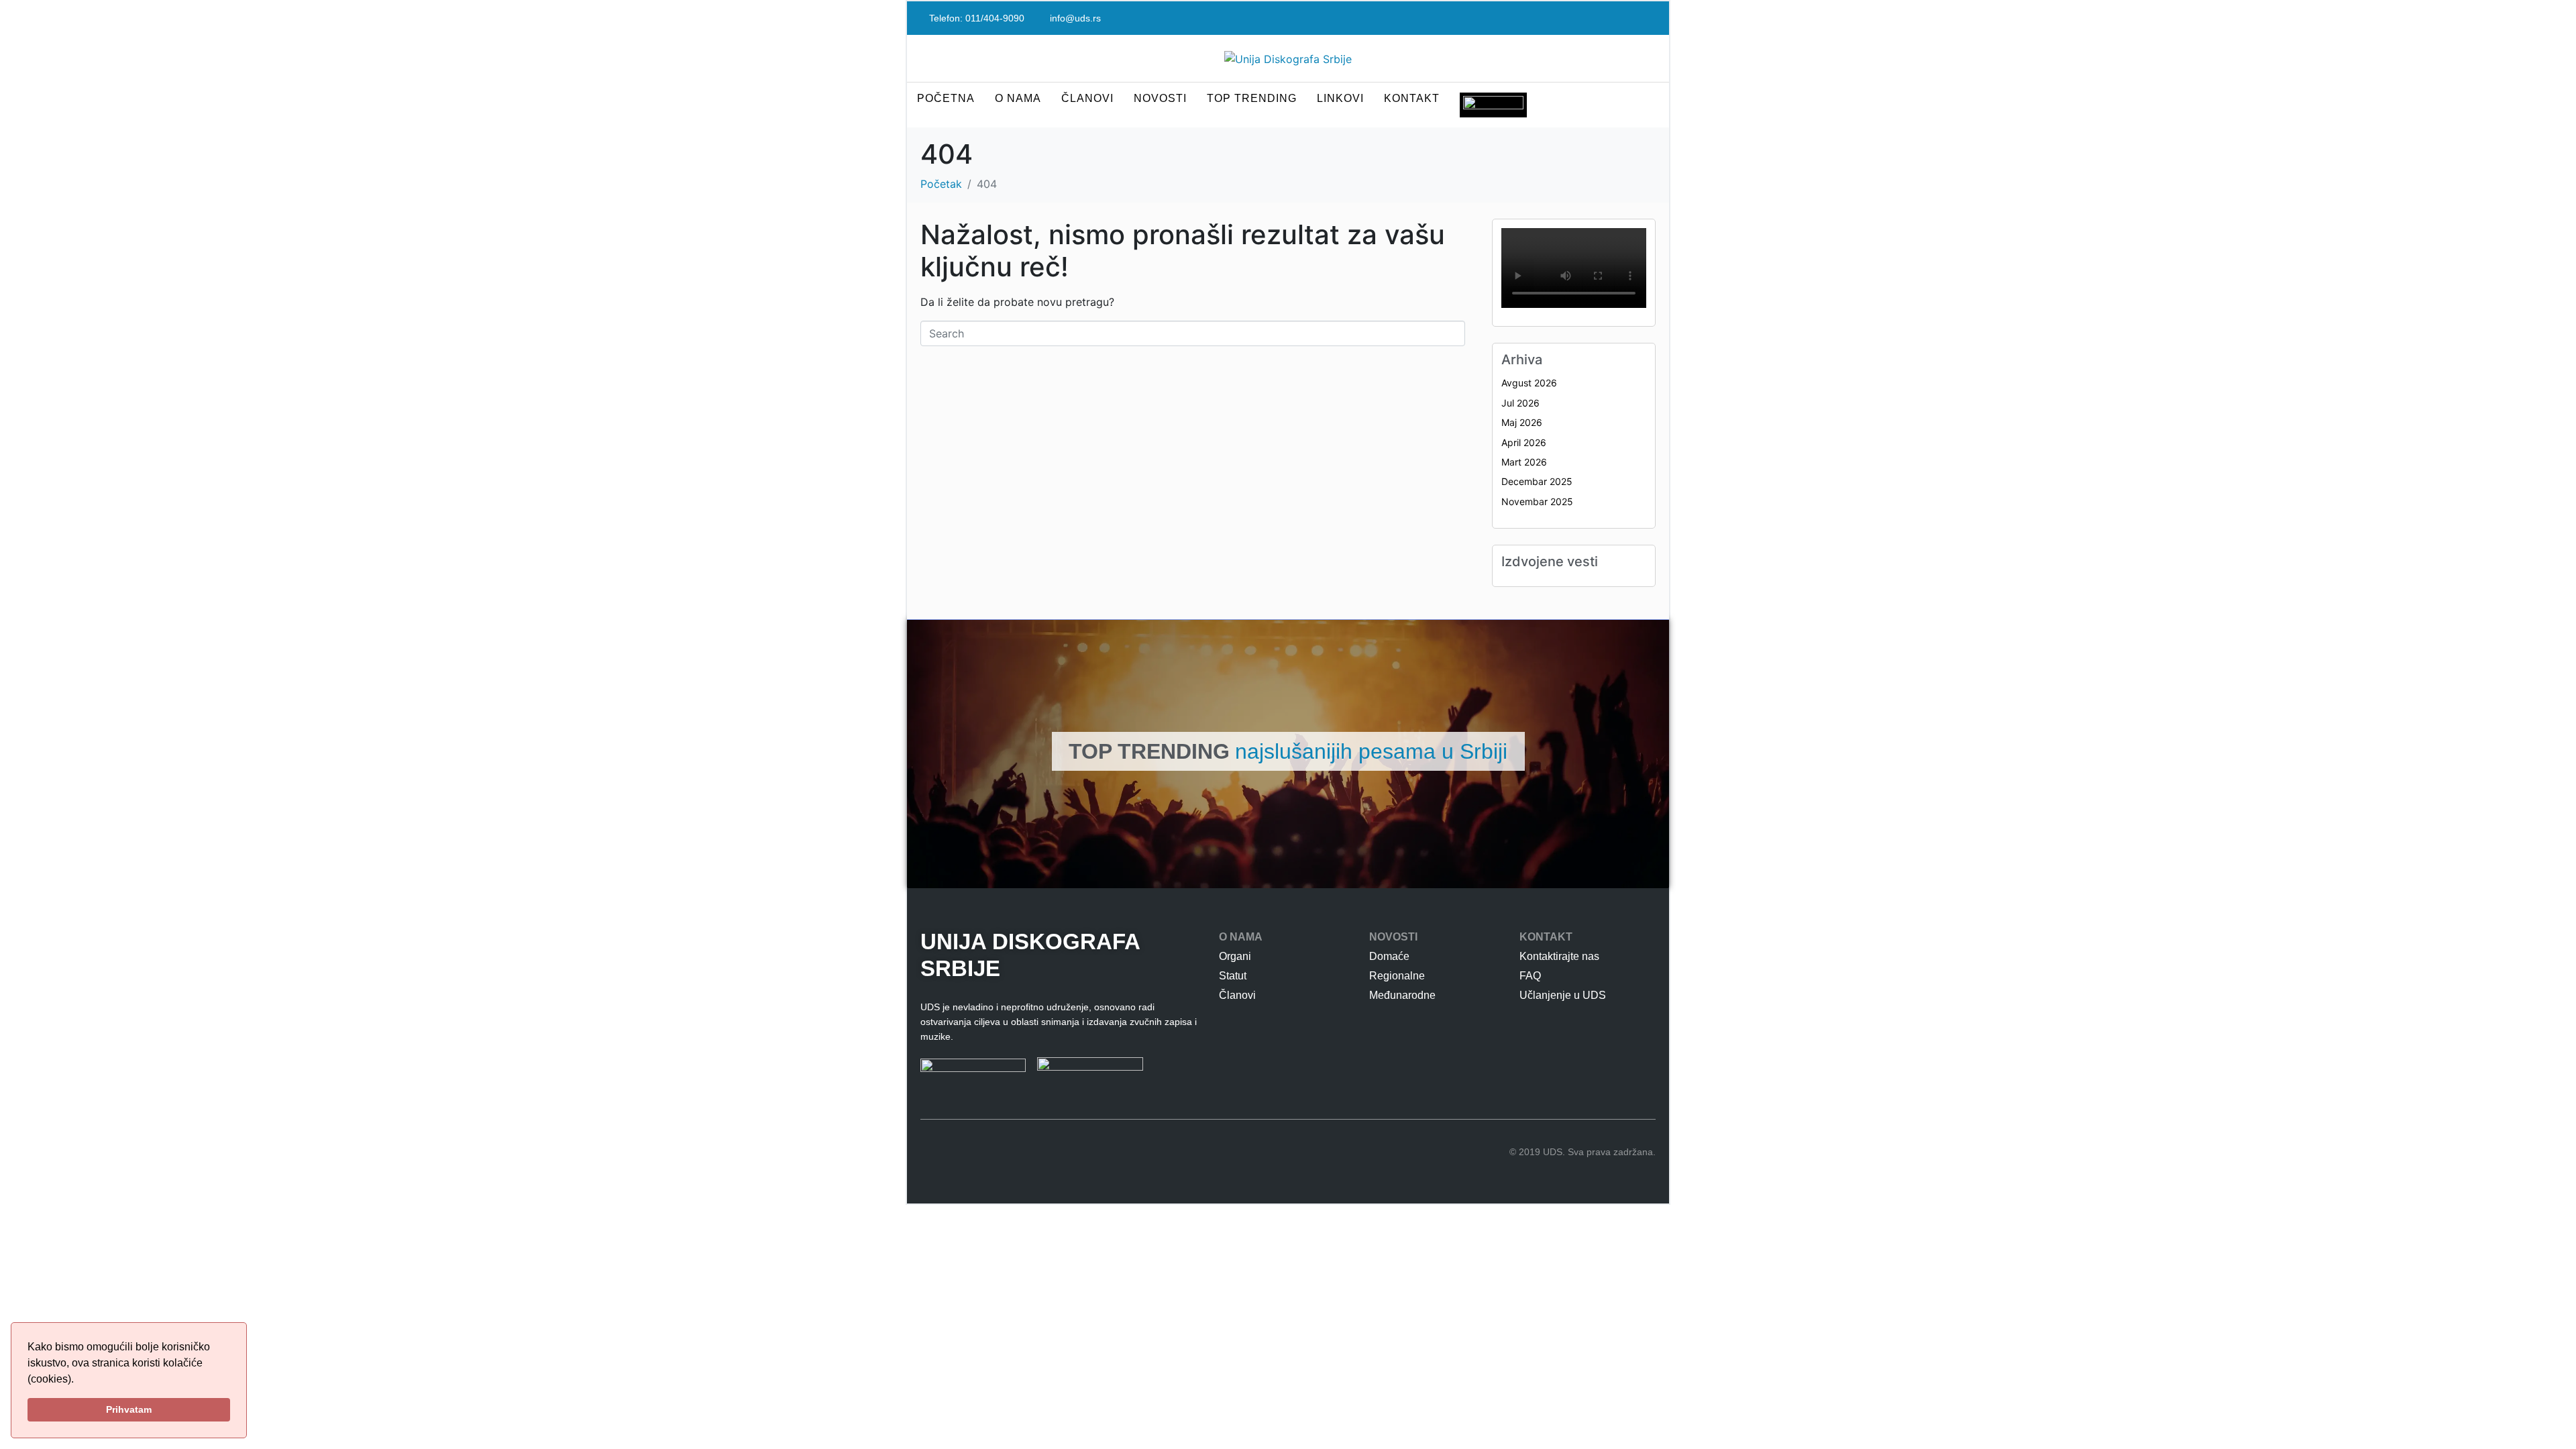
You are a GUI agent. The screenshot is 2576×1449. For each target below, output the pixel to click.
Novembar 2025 (1537, 501)
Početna (946, 98)
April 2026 (1524, 442)
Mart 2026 (1524, 462)
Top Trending (1252, 98)
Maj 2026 (1522, 422)
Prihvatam (129, 1409)
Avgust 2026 (1529, 383)
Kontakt (1412, 98)
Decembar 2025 (1537, 481)
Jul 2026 (1520, 403)
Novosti (1160, 98)
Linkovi (1340, 98)
